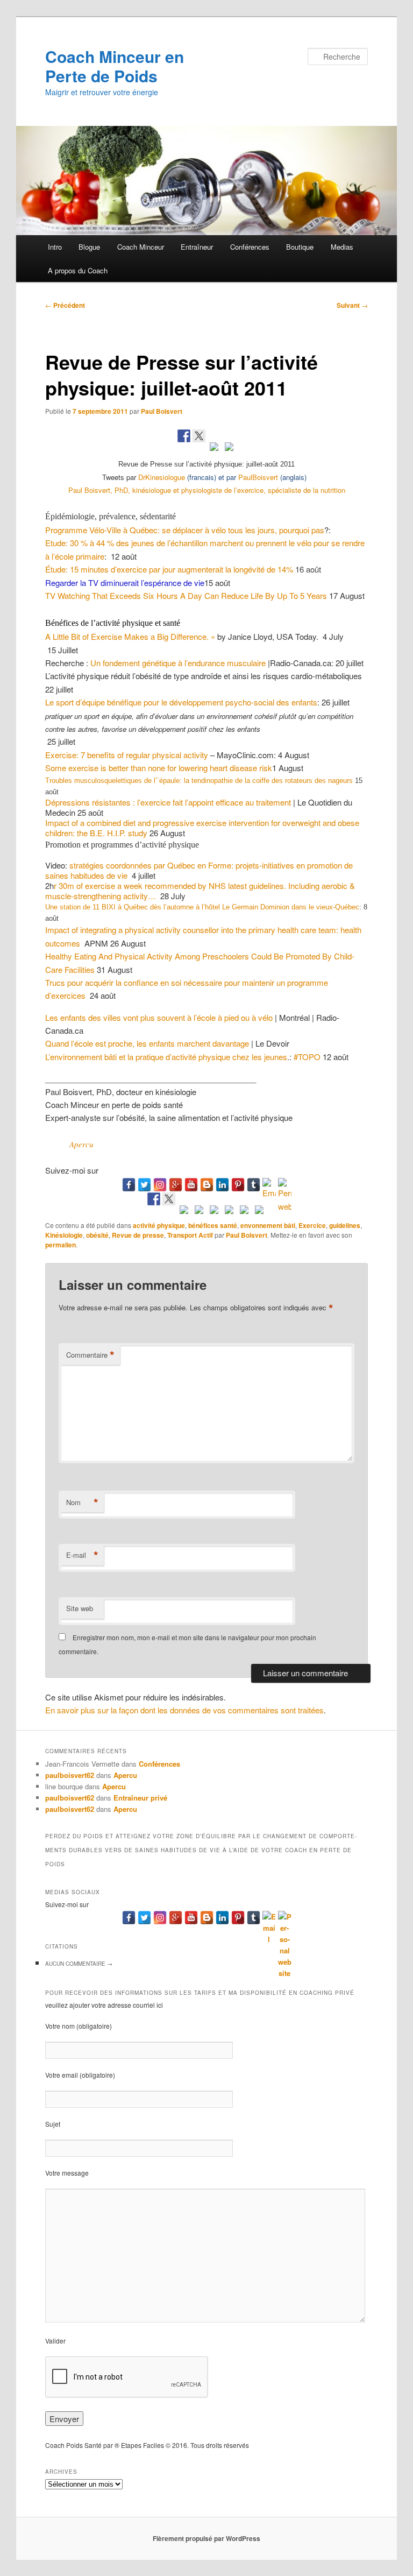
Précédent (65, 305)
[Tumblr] (254, 1185)
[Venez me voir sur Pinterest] (184, 1212)
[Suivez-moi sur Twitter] (169, 1199)
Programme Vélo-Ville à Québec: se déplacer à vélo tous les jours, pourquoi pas (185, 530)
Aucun (79, 1964)
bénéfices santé (213, 1225)
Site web (80, 1608)
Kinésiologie (64, 1235)
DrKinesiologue (162, 477)
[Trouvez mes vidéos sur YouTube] (214, 1212)
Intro (55, 247)
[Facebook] (129, 1185)
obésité (97, 1235)
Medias (342, 247)
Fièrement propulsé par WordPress (206, 2538)
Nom (82, 1502)
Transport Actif (190, 1235)
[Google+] (176, 1185)
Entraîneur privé (140, 1798)
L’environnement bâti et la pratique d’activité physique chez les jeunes (166, 1057)
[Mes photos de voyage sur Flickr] (259, 1212)
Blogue (89, 247)
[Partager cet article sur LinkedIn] (214, 449)
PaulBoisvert (258, 477)
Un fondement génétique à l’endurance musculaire (178, 663)
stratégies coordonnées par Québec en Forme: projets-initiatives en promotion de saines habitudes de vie (199, 870)
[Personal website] (285, 1185)
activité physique (159, 1225)
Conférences (250, 247)
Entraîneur (197, 247)
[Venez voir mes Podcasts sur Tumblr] (229, 1212)
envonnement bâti (268, 1225)
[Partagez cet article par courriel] (229, 449)
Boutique (300, 247)
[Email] (269, 1185)
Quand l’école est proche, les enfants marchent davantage (147, 1043)
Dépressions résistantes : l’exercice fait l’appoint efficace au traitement (168, 802)
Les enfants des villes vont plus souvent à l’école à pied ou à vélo (159, 1017)
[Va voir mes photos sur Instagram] (244, 1212)
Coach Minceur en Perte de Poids (115, 66)
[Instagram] (160, 1185)
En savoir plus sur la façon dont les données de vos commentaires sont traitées (184, 1710)
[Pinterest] (238, 1185)
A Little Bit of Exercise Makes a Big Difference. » (130, 636)
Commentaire (90, 1355)
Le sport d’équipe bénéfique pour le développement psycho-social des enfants (181, 702)
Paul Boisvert (162, 411)
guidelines (345, 1225)
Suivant (352, 305)
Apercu (81, 1144)
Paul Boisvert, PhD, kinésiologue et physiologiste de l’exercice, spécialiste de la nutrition (207, 490)
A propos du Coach (78, 270)
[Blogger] (207, 1185)
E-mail (82, 1555)
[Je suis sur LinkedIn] (199, 1212)
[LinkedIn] (222, 1185)
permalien (60, 1245)
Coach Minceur (141, 247)
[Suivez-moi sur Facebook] (154, 1199)
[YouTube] (191, 1185)
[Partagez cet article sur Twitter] (199, 436)
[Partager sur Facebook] (184, 436)
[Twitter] (144, 1185)
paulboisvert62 (70, 1775)
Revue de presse (138, 1235)
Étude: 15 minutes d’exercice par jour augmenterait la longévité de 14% (169, 569)
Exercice (312, 1225)
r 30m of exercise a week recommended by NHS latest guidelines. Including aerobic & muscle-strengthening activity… (200, 891)
